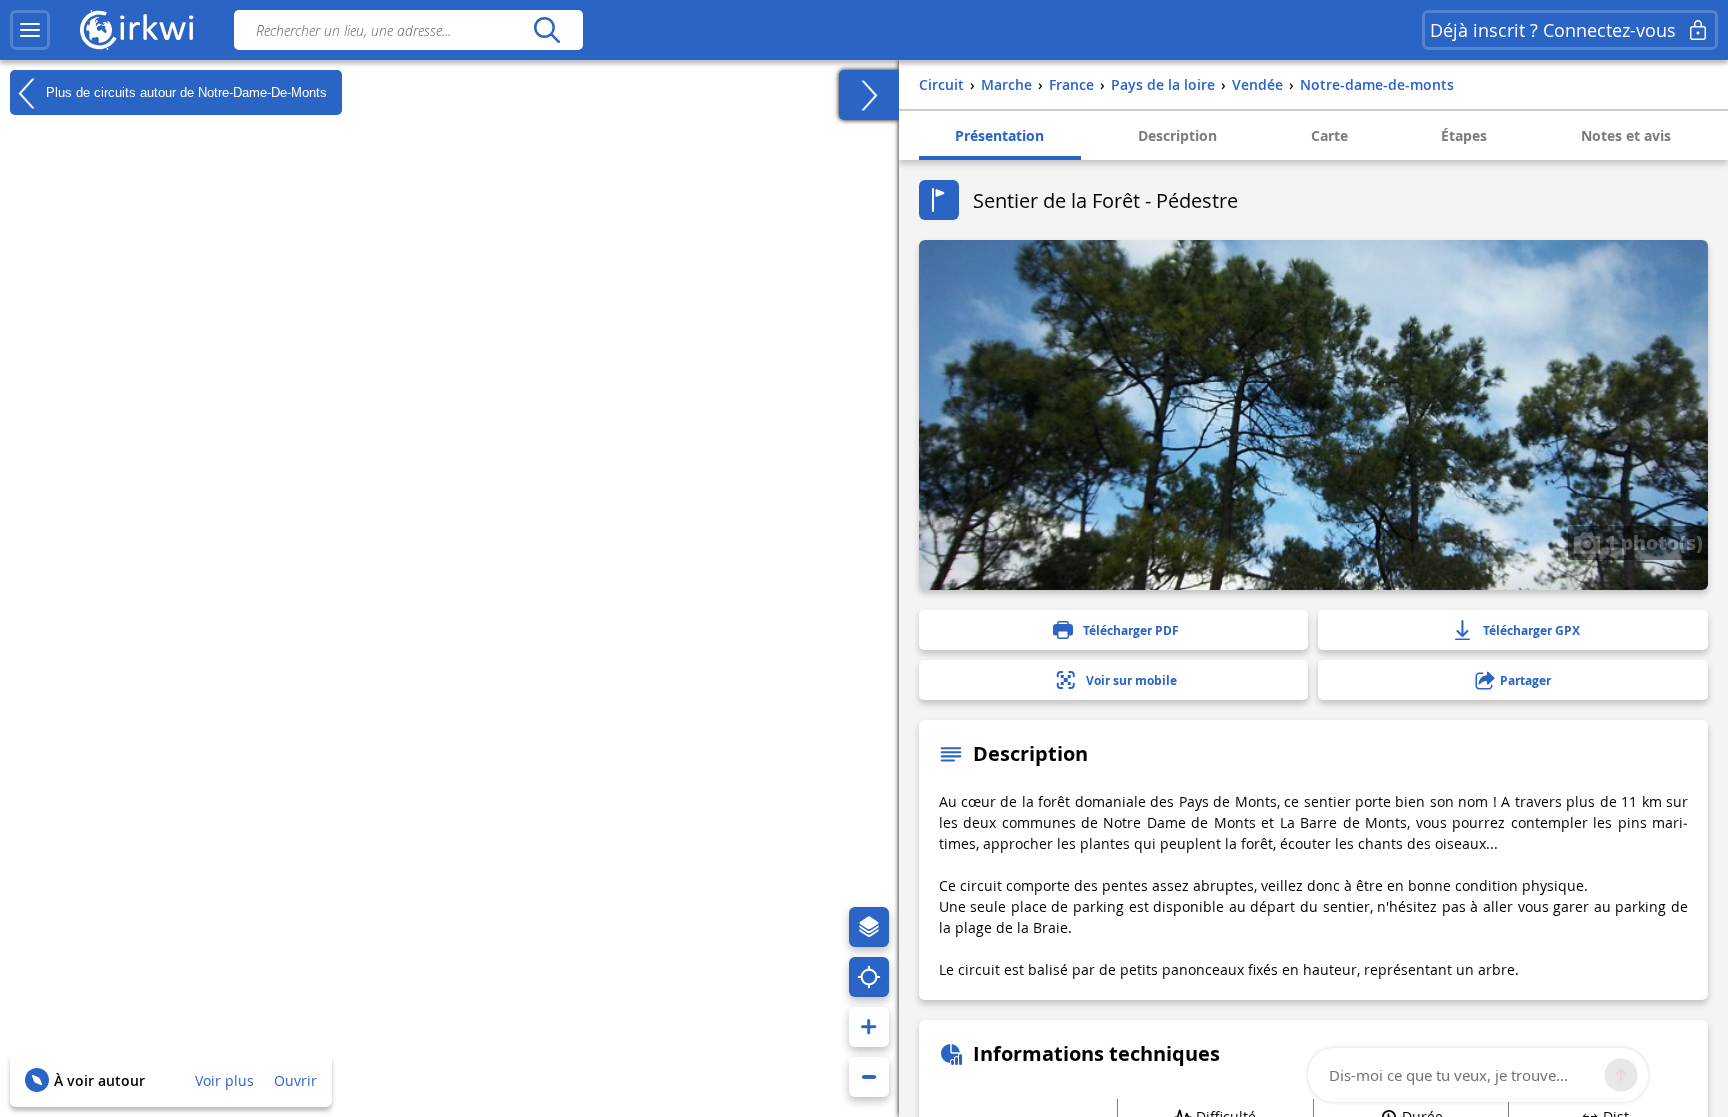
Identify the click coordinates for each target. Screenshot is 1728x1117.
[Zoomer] (869, 1027)
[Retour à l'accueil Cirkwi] (137, 30)
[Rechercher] (546, 30)
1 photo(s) (1651, 542)
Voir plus (224, 1080)
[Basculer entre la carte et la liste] (869, 95)
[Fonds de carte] (869, 927)
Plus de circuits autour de (184, 91)
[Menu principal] (30, 30)
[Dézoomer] (869, 1077)
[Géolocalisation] (869, 977)
